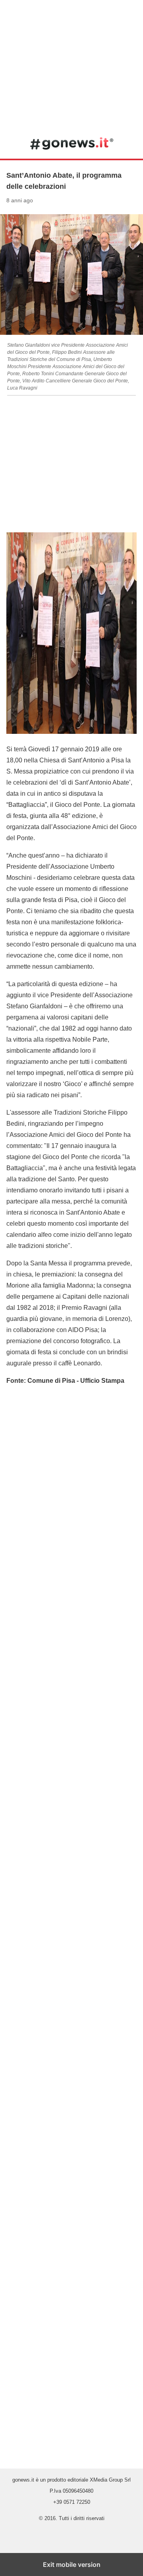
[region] (71, 63)
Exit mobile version (72, 2564)
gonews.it (72, 143)
